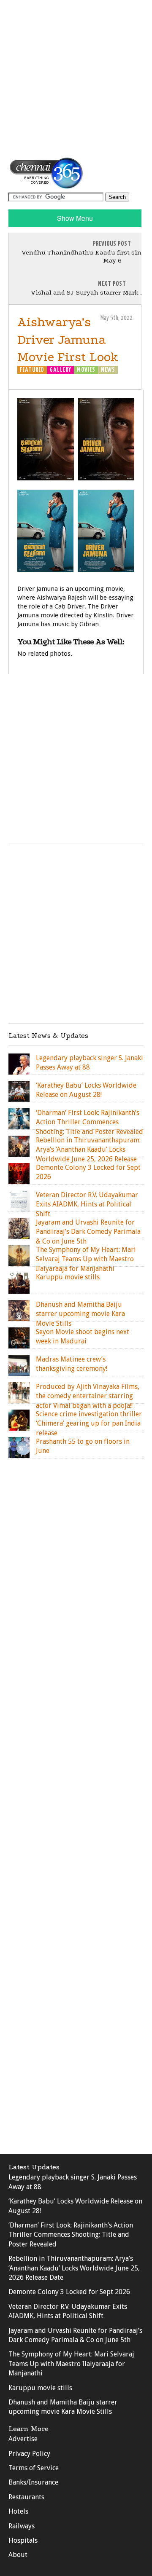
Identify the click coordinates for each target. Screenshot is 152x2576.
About (18, 2555)
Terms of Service (34, 2468)
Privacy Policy (29, 2454)
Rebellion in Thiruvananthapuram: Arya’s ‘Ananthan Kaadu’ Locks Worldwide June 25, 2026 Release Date (74, 2268)
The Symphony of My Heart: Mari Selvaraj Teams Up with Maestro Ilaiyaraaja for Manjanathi (71, 2364)
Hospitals (23, 2540)
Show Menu (75, 218)
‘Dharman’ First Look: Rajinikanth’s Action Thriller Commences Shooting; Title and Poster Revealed (71, 2235)
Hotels (18, 2511)
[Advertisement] (76, 78)
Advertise (23, 2439)
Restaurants (26, 2497)
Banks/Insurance (33, 2482)
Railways (22, 2526)
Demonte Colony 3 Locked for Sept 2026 (69, 2292)
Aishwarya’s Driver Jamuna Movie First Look (68, 340)
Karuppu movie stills (40, 2388)
